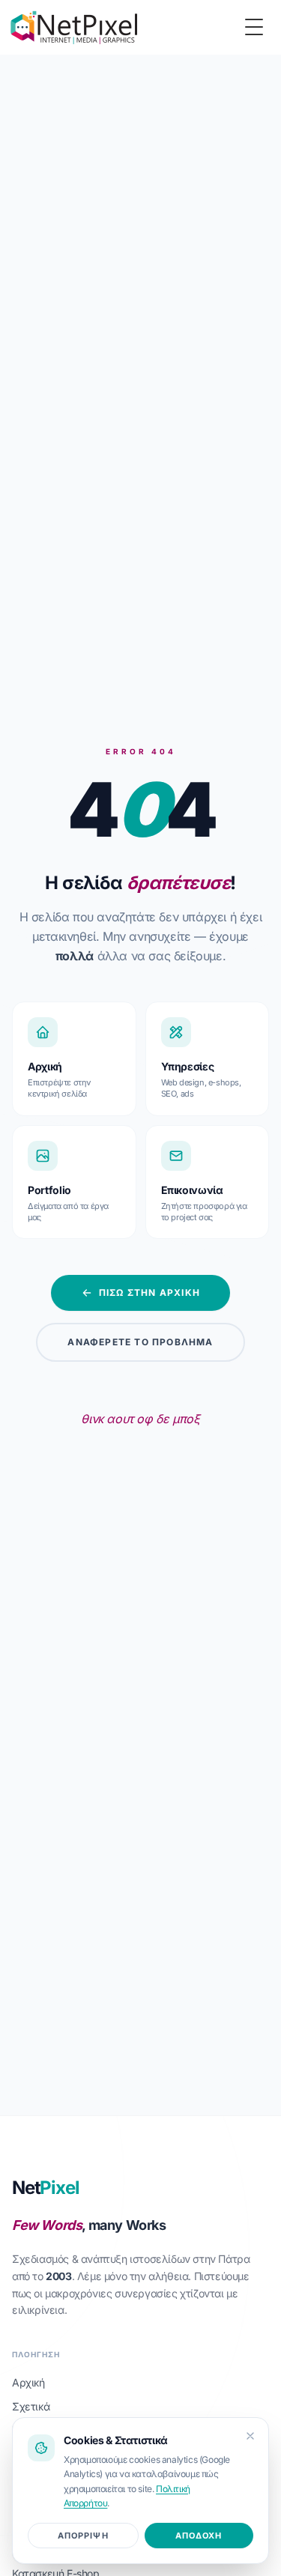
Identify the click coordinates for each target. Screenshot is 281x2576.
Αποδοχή (199, 2536)
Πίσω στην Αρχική (149, 1292)
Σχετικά (31, 2406)
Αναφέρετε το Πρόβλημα (140, 1342)
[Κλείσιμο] (250, 2436)
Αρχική (28, 2382)
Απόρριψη (83, 2536)
